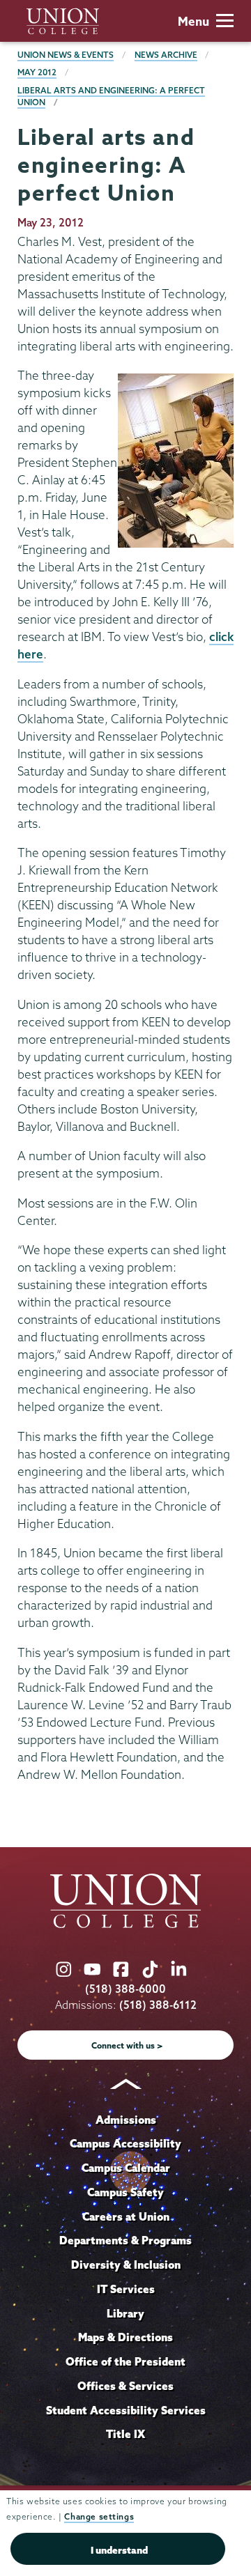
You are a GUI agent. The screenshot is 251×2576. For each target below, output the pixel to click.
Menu (193, 21)
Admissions (126, 2120)
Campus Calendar (126, 2168)
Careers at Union (126, 2216)
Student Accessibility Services (126, 2410)
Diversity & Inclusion (126, 2265)
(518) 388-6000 (125, 1989)
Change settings (99, 2516)
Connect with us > (127, 2045)
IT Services (126, 2289)
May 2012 (37, 72)
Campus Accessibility (125, 2143)
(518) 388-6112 (158, 2005)
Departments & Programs (125, 2240)
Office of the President (125, 2361)
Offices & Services (125, 2386)
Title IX (125, 2434)
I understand (119, 2550)
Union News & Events (66, 55)
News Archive (166, 55)
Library (125, 2313)
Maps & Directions (125, 2337)
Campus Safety (125, 2192)
